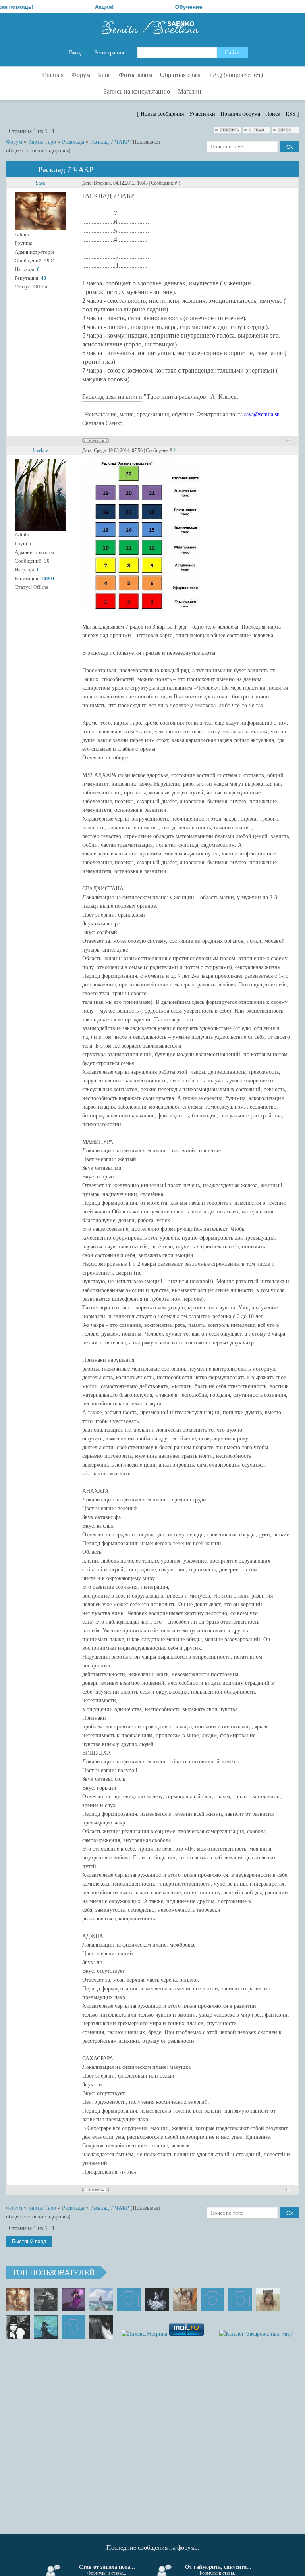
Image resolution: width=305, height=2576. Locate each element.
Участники (202, 114)
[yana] (212, 2299)
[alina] (268, 2299)
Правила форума (240, 114)
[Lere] (101, 2327)
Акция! (68, 7)
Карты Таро (42, 142)
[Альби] (240, 2299)
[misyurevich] (18, 2327)
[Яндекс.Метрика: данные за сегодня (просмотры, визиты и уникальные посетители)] (144, 2334)
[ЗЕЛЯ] (101, 2299)
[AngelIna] (73, 2299)
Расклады (73, 142)
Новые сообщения (162, 114)
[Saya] (18, 2299)
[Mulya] (157, 2299)
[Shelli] (185, 2299)
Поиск (273, 114)
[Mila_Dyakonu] (129, 2299)
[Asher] (73, 2327)
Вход (75, 53)
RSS (291, 114)
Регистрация (109, 53)
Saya (40, 183)
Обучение (152, 7)
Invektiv (40, 450)
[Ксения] (46, 2327)
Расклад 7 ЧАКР (110, 142)
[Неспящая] (46, 2299)
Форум (14, 142)
